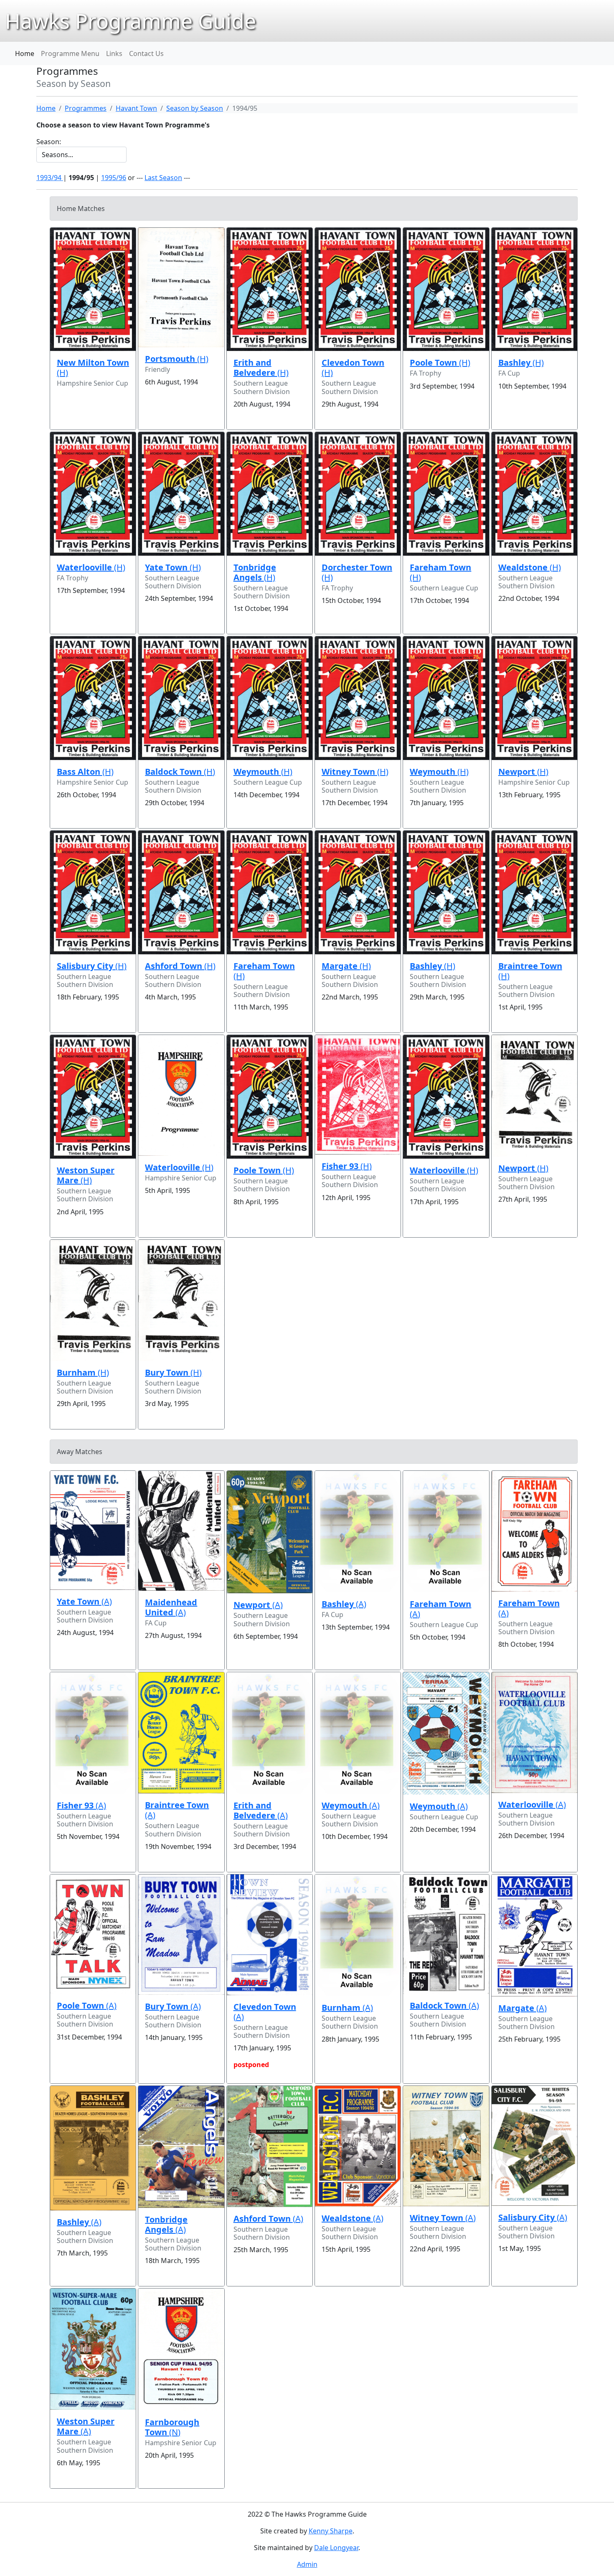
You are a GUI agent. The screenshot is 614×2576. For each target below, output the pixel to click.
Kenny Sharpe (331, 2531)
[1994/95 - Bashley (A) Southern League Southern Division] (93, 2148)
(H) (93, 367)
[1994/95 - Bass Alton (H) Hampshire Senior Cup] (93, 698)
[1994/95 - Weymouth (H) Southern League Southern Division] (446, 698)
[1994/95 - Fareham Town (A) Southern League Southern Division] (534, 1531)
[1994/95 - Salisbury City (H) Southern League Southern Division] (93, 893)
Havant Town (136, 108)
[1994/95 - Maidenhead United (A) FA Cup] (181, 1531)
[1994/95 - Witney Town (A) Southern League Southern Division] (446, 2146)
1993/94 (50, 178)
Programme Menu (70, 53)
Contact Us (146, 53)
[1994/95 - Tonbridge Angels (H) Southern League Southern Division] (270, 494)
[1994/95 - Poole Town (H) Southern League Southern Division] (270, 1097)
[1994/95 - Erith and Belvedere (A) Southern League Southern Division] (270, 1733)
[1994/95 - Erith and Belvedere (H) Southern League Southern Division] (270, 290)
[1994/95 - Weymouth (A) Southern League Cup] (446, 1733)
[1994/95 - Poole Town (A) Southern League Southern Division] (93, 1934)
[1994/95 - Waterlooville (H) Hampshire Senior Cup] (181, 1095)
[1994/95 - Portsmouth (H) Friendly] (181, 287)
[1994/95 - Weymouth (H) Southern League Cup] (270, 698)
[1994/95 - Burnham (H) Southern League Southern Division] (93, 1300)
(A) (84, 1601)
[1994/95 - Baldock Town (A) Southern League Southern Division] (446, 1934)
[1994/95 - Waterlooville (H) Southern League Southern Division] (446, 1097)
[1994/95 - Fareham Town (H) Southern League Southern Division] (270, 893)
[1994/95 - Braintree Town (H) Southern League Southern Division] (534, 893)
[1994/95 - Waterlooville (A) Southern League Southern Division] (534, 1732)
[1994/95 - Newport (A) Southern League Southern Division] (270, 1532)
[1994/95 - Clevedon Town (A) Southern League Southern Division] (270, 1935)
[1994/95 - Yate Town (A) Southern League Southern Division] (93, 1530)
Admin (307, 2564)
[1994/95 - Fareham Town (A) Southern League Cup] (446, 1532)
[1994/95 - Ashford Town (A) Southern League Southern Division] (270, 2146)
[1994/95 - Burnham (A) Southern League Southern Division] (358, 1935)
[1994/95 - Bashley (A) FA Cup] (358, 1532)
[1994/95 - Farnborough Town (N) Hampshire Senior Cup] (181, 2349)
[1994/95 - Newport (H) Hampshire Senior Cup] (534, 698)
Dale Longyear (336, 2548)
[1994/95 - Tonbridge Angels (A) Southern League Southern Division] (181, 2147)
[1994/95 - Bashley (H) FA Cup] (534, 290)
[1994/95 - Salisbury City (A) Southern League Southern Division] (534, 2146)
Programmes (86, 108)
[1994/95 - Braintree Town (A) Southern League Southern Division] (181, 1733)
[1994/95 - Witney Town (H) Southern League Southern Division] (358, 698)
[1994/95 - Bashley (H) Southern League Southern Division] (446, 893)
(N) (172, 2427)
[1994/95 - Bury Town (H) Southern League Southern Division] (181, 1300)
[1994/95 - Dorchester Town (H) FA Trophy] (358, 494)
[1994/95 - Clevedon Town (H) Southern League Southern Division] (358, 290)
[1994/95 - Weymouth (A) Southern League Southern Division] (358, 1733)
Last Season (163, 178)
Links (114, 53)
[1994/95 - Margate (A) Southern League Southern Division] (534, 1935)
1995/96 (114, 178)
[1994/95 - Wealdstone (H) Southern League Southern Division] (534, 494)
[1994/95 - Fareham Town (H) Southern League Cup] (446, 494)
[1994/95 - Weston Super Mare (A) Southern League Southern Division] (93, 2349)
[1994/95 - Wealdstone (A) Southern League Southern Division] (358, 2146)
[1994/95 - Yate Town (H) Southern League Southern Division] (181, 494)
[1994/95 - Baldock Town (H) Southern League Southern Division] (181, 698)
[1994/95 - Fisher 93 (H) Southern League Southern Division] (358, 1095)
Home (25, 53)
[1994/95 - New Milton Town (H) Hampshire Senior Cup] (93, 290)
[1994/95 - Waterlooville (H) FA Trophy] (93, 494)
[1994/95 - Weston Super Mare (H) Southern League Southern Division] (93, 1097)
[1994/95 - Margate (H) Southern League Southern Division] (358, 893)
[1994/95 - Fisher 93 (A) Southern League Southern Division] (93, 1733)
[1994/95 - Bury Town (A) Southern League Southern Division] (181, 1935)
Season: (49, 142)
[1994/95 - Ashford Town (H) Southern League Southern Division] (181, 893)
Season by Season (195, 108)
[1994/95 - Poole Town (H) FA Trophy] (446, 290)
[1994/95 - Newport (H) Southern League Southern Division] (534, 1096)
